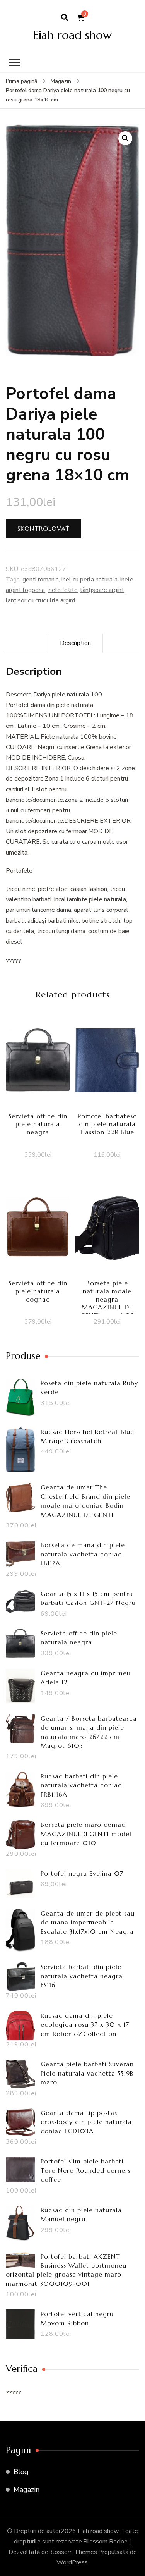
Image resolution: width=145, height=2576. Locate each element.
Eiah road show (72, 35)
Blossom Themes (73, 2552)
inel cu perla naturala (90, 580)
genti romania (41, 580)
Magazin (26, 2490)
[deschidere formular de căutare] (65, 18)
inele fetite (63, 590)
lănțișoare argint (102, 590)
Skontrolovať (43, 528)
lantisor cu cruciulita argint (41, 600)
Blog (21, 2472)
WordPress (72, 2562)
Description (75, 643)
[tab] (75, 643)
